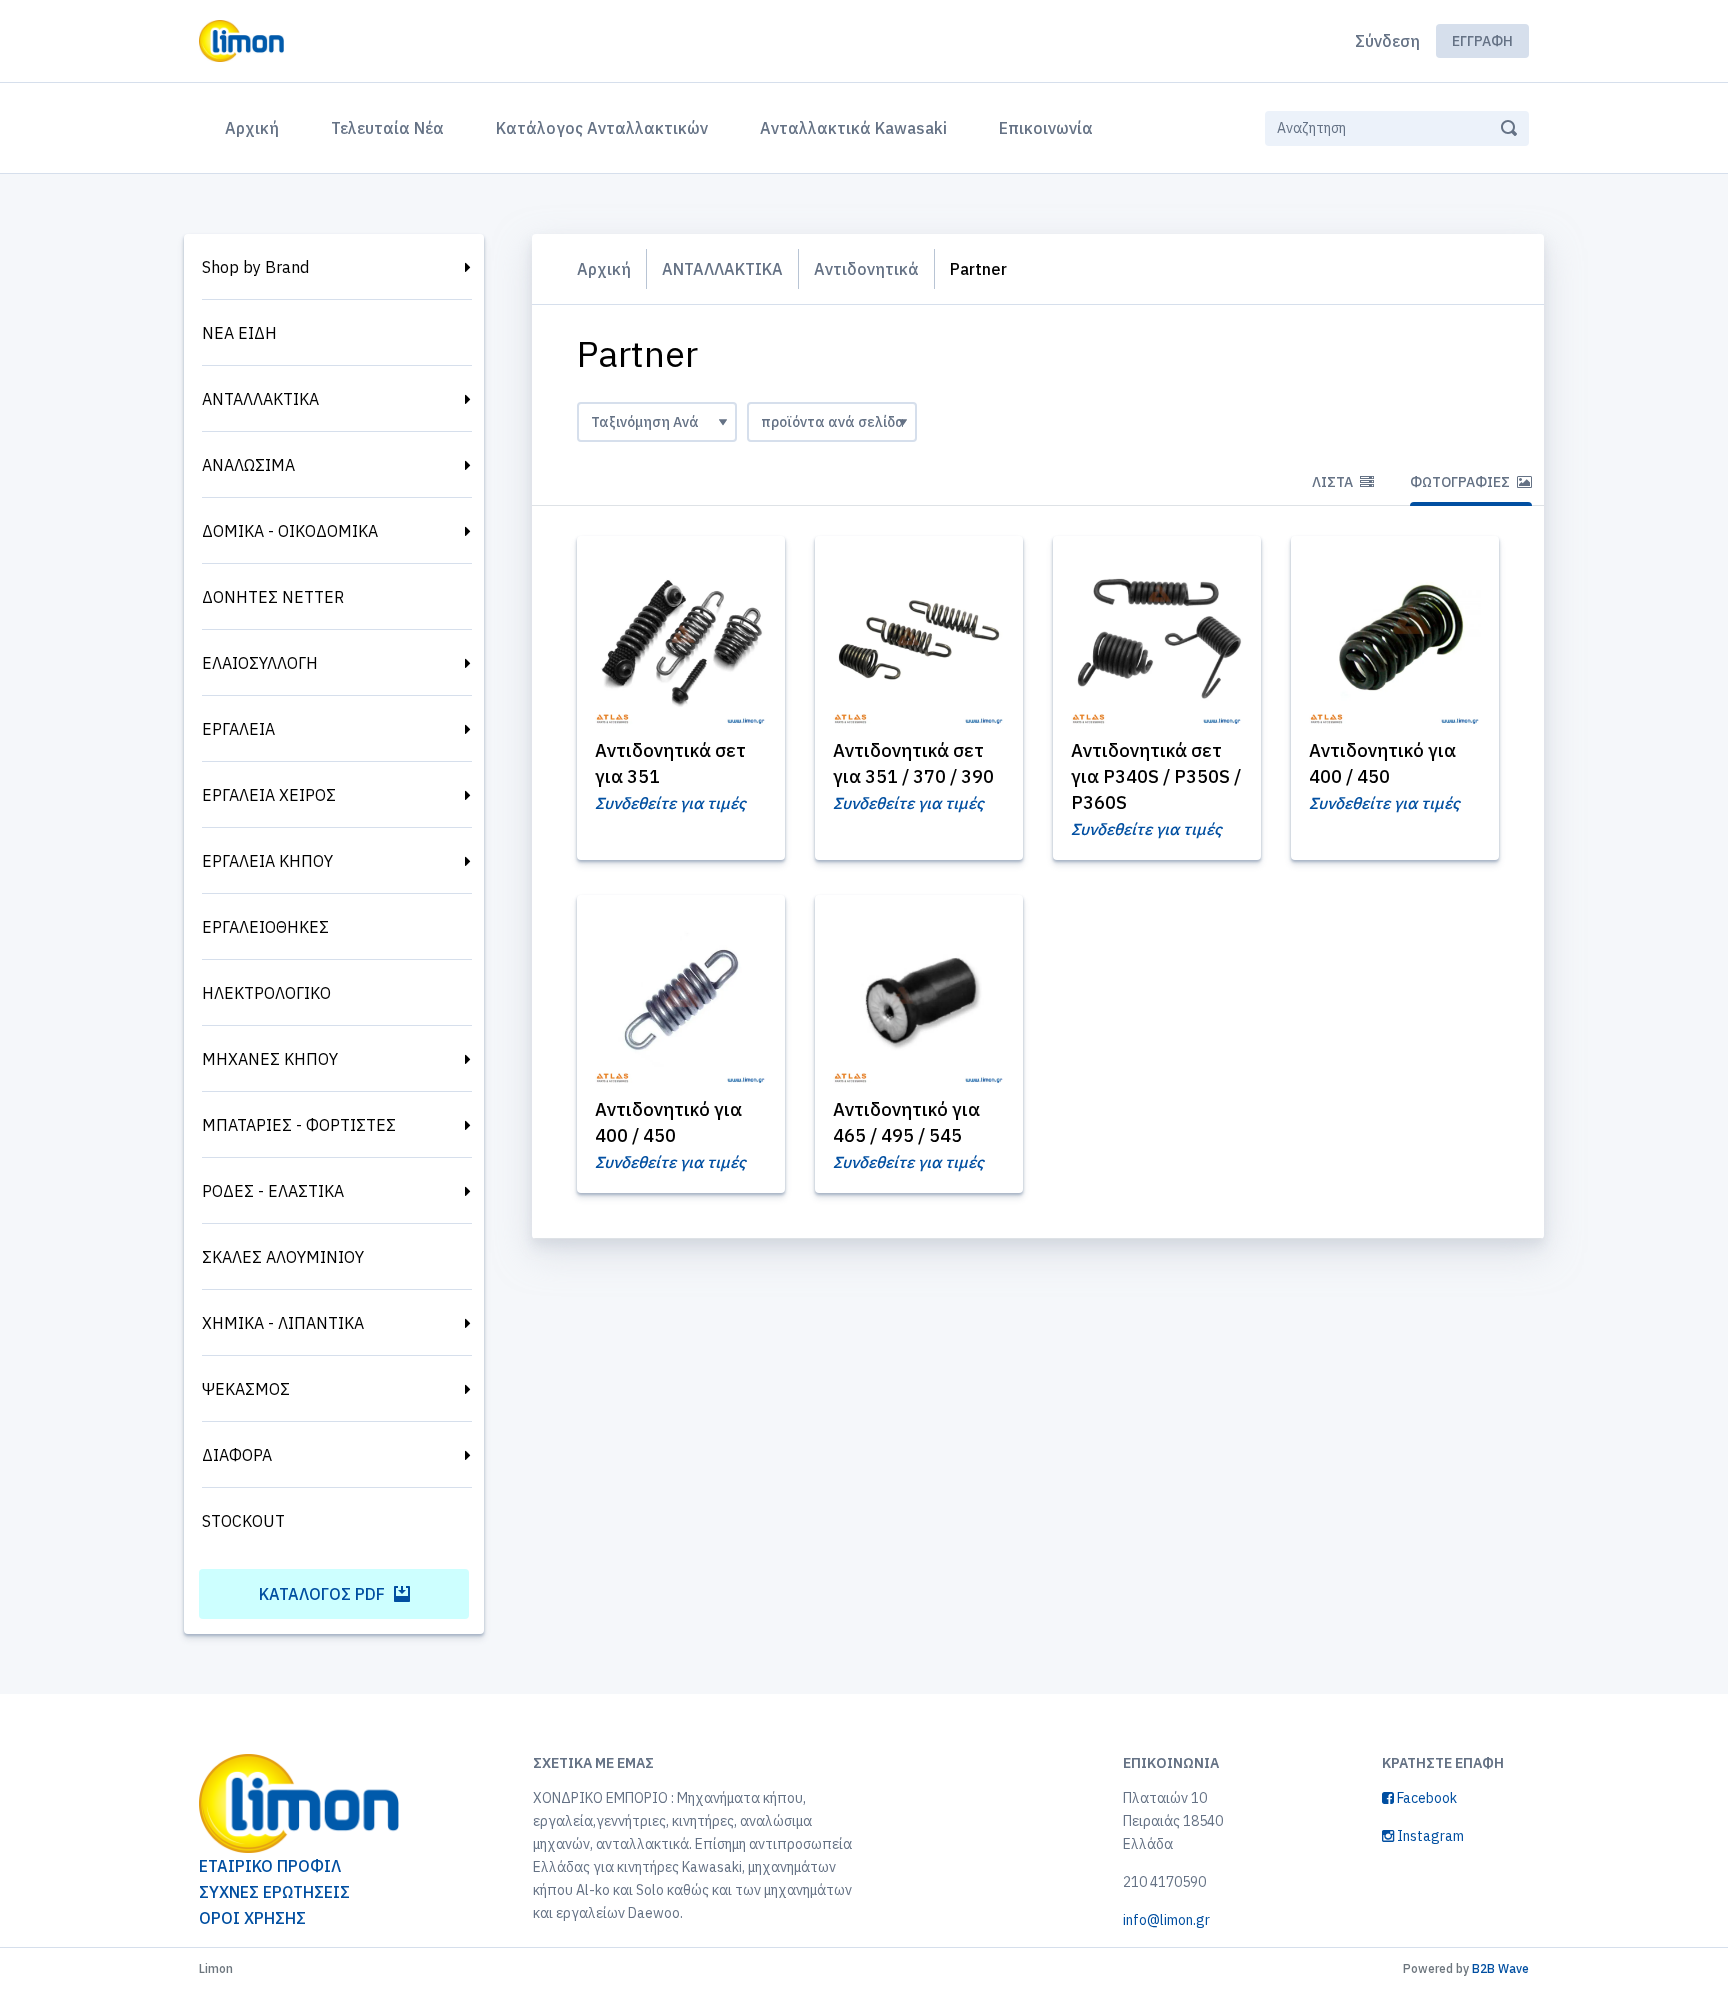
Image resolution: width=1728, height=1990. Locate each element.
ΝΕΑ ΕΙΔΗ (239, 333)
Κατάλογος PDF (324, 1594)
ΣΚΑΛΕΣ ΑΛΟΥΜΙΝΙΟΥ (283, 1257)
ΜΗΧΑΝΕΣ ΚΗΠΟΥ (270, 1059)
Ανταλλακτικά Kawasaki (853, 128)
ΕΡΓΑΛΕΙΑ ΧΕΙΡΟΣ (269, 795)
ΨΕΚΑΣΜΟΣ (246, 1389)
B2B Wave (1500, 1968)
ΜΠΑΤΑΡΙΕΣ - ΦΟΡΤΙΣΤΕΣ (299, 1125)
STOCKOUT (243, 1521)
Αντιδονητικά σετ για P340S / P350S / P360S (1156, 776)
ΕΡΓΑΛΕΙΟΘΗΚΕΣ (265, 927)
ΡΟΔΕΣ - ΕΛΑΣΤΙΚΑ (273, 1191)
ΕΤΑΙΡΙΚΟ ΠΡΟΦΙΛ (270, 1866)
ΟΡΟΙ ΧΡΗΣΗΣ (252, 1918)
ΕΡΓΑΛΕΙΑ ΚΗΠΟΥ (267, 861)
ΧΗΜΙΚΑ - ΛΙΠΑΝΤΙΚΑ (283, 1323)
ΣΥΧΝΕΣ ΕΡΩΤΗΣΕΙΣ (274, 1892)
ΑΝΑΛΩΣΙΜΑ (248, 465)
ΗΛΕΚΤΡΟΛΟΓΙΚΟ (266, 993)
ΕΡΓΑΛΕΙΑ (238, 729)
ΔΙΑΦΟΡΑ (237, 1455)
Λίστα (1334, 482)
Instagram (1429, 1836)
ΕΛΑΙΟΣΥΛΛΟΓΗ (260, 663)
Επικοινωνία (1046, 128)
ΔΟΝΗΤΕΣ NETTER (273, 597)
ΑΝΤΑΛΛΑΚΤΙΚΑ (260, 399)
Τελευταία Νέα (387, 128)
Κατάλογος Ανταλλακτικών (602, 128)
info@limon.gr (1166, 1920)
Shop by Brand (255, 267)
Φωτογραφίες (1461, 482)
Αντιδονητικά (866, 269)
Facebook (1425, 1798)
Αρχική (256, 127)
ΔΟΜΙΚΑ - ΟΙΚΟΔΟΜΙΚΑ (290, 531)
